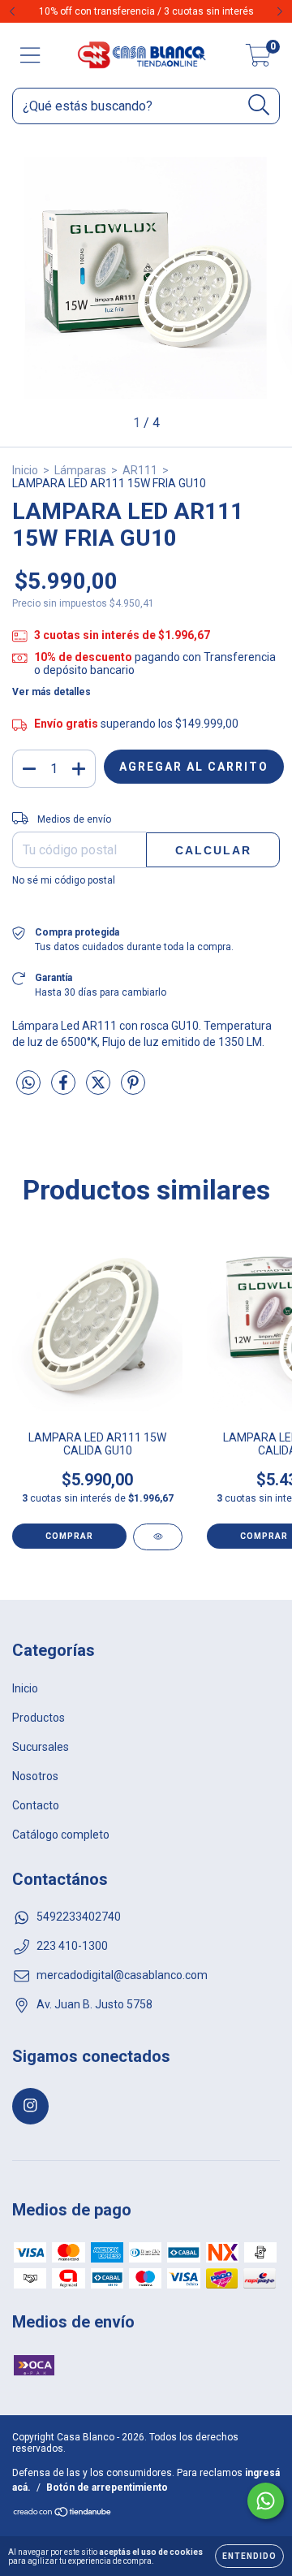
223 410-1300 (72, 1946)
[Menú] (30, 55)
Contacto (36, 1805)
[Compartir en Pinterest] (133, 1090)
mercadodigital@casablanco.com (122, 1975)
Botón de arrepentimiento (107, 2487)
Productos (39, 1718)
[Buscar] (259, 105)
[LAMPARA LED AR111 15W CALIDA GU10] (158, 1537)
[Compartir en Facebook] (64, 1090)
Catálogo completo (61, 1835)
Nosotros (35, 1776)
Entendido (249, 2556)
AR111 (140, 470)
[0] (258, 60)
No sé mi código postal (64, 880)
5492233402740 (79, 1917)
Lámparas (80, 470)
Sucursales (41, 1747)
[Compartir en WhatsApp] (28, 1083)
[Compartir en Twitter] (99, 1090)
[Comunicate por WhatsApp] (266, 2501)
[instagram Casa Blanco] (30, 2106)
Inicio (25, 470)
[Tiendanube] (63, 2514)
